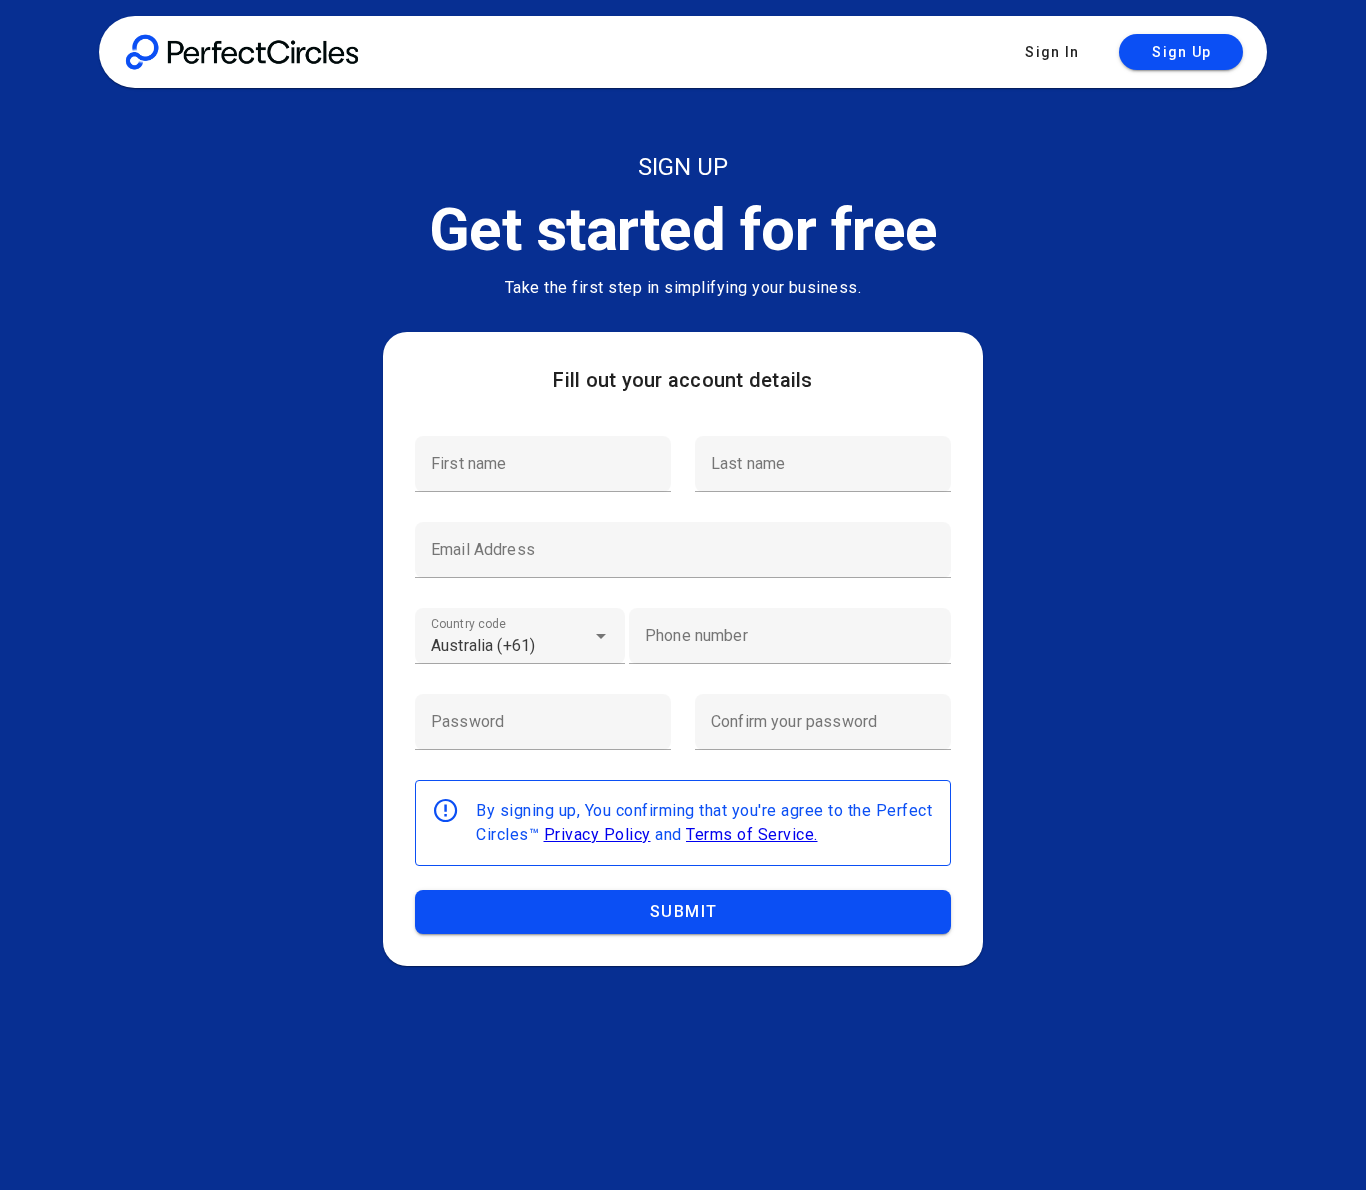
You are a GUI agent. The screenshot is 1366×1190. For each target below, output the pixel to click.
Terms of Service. (752, 834)
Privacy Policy (597, 834)
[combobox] (520, 636)
